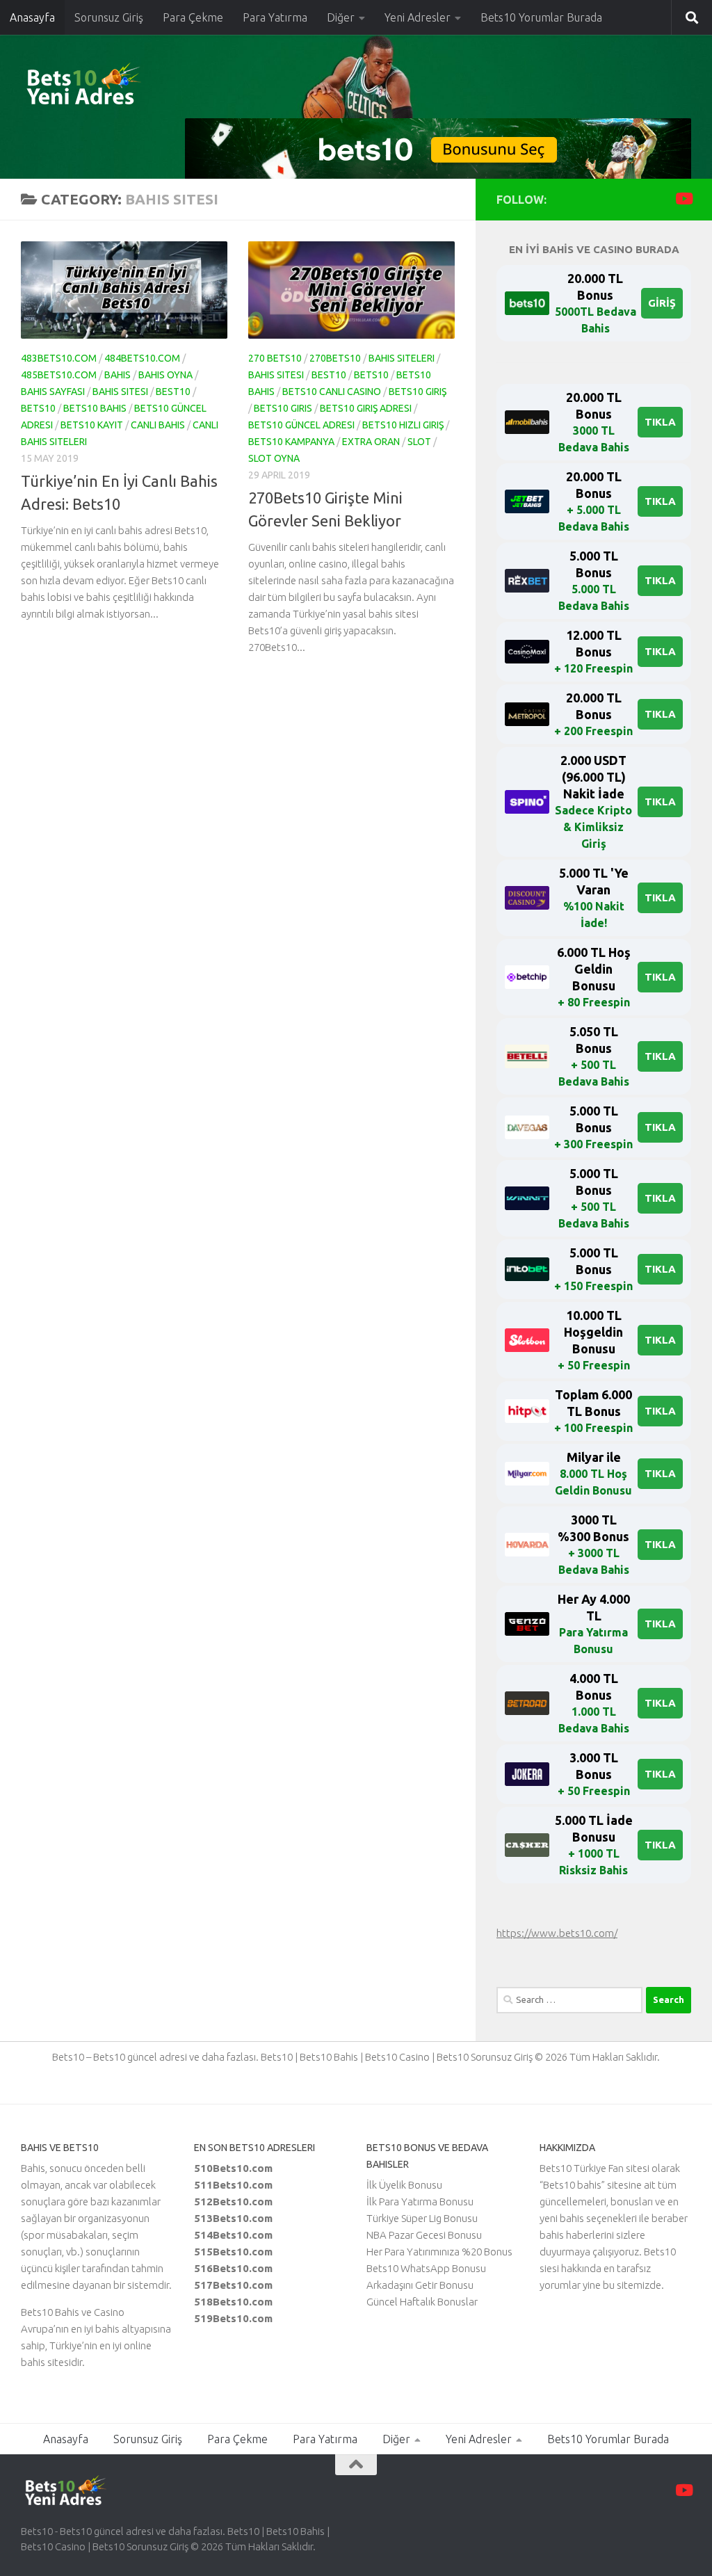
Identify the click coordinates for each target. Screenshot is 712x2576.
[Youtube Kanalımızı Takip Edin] (683, 199)
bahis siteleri (402, 358)
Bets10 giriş (418, 392)
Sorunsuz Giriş (109, 17)
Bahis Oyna (165, 375)
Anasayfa (32, 17)
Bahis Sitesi (120, 392)
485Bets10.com (59, 375)
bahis (118, 375)
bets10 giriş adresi (366, 408)
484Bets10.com (142, 358)
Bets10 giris (283, 408)
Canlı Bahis (158, 425)
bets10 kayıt (92, 425)
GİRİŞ (662, 303)
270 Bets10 (275, 358)
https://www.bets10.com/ (557, 1933)
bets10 (38, 408)
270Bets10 (335, 358)
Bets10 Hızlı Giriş (403, 425)
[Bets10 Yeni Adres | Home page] (108, 87)
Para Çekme (193, 17)
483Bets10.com (59, 358)
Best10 (173, 392)
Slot (419, 442)
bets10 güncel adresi (301, 425)
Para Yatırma (275, 17)
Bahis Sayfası (53, 392)
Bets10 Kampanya (291, 442)
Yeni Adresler (418, 17)
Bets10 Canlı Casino (332, 392)
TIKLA (660, 422)
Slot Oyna (274, 458)
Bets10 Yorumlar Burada (541, 17)
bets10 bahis (95, 408)
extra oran (371, 442)
